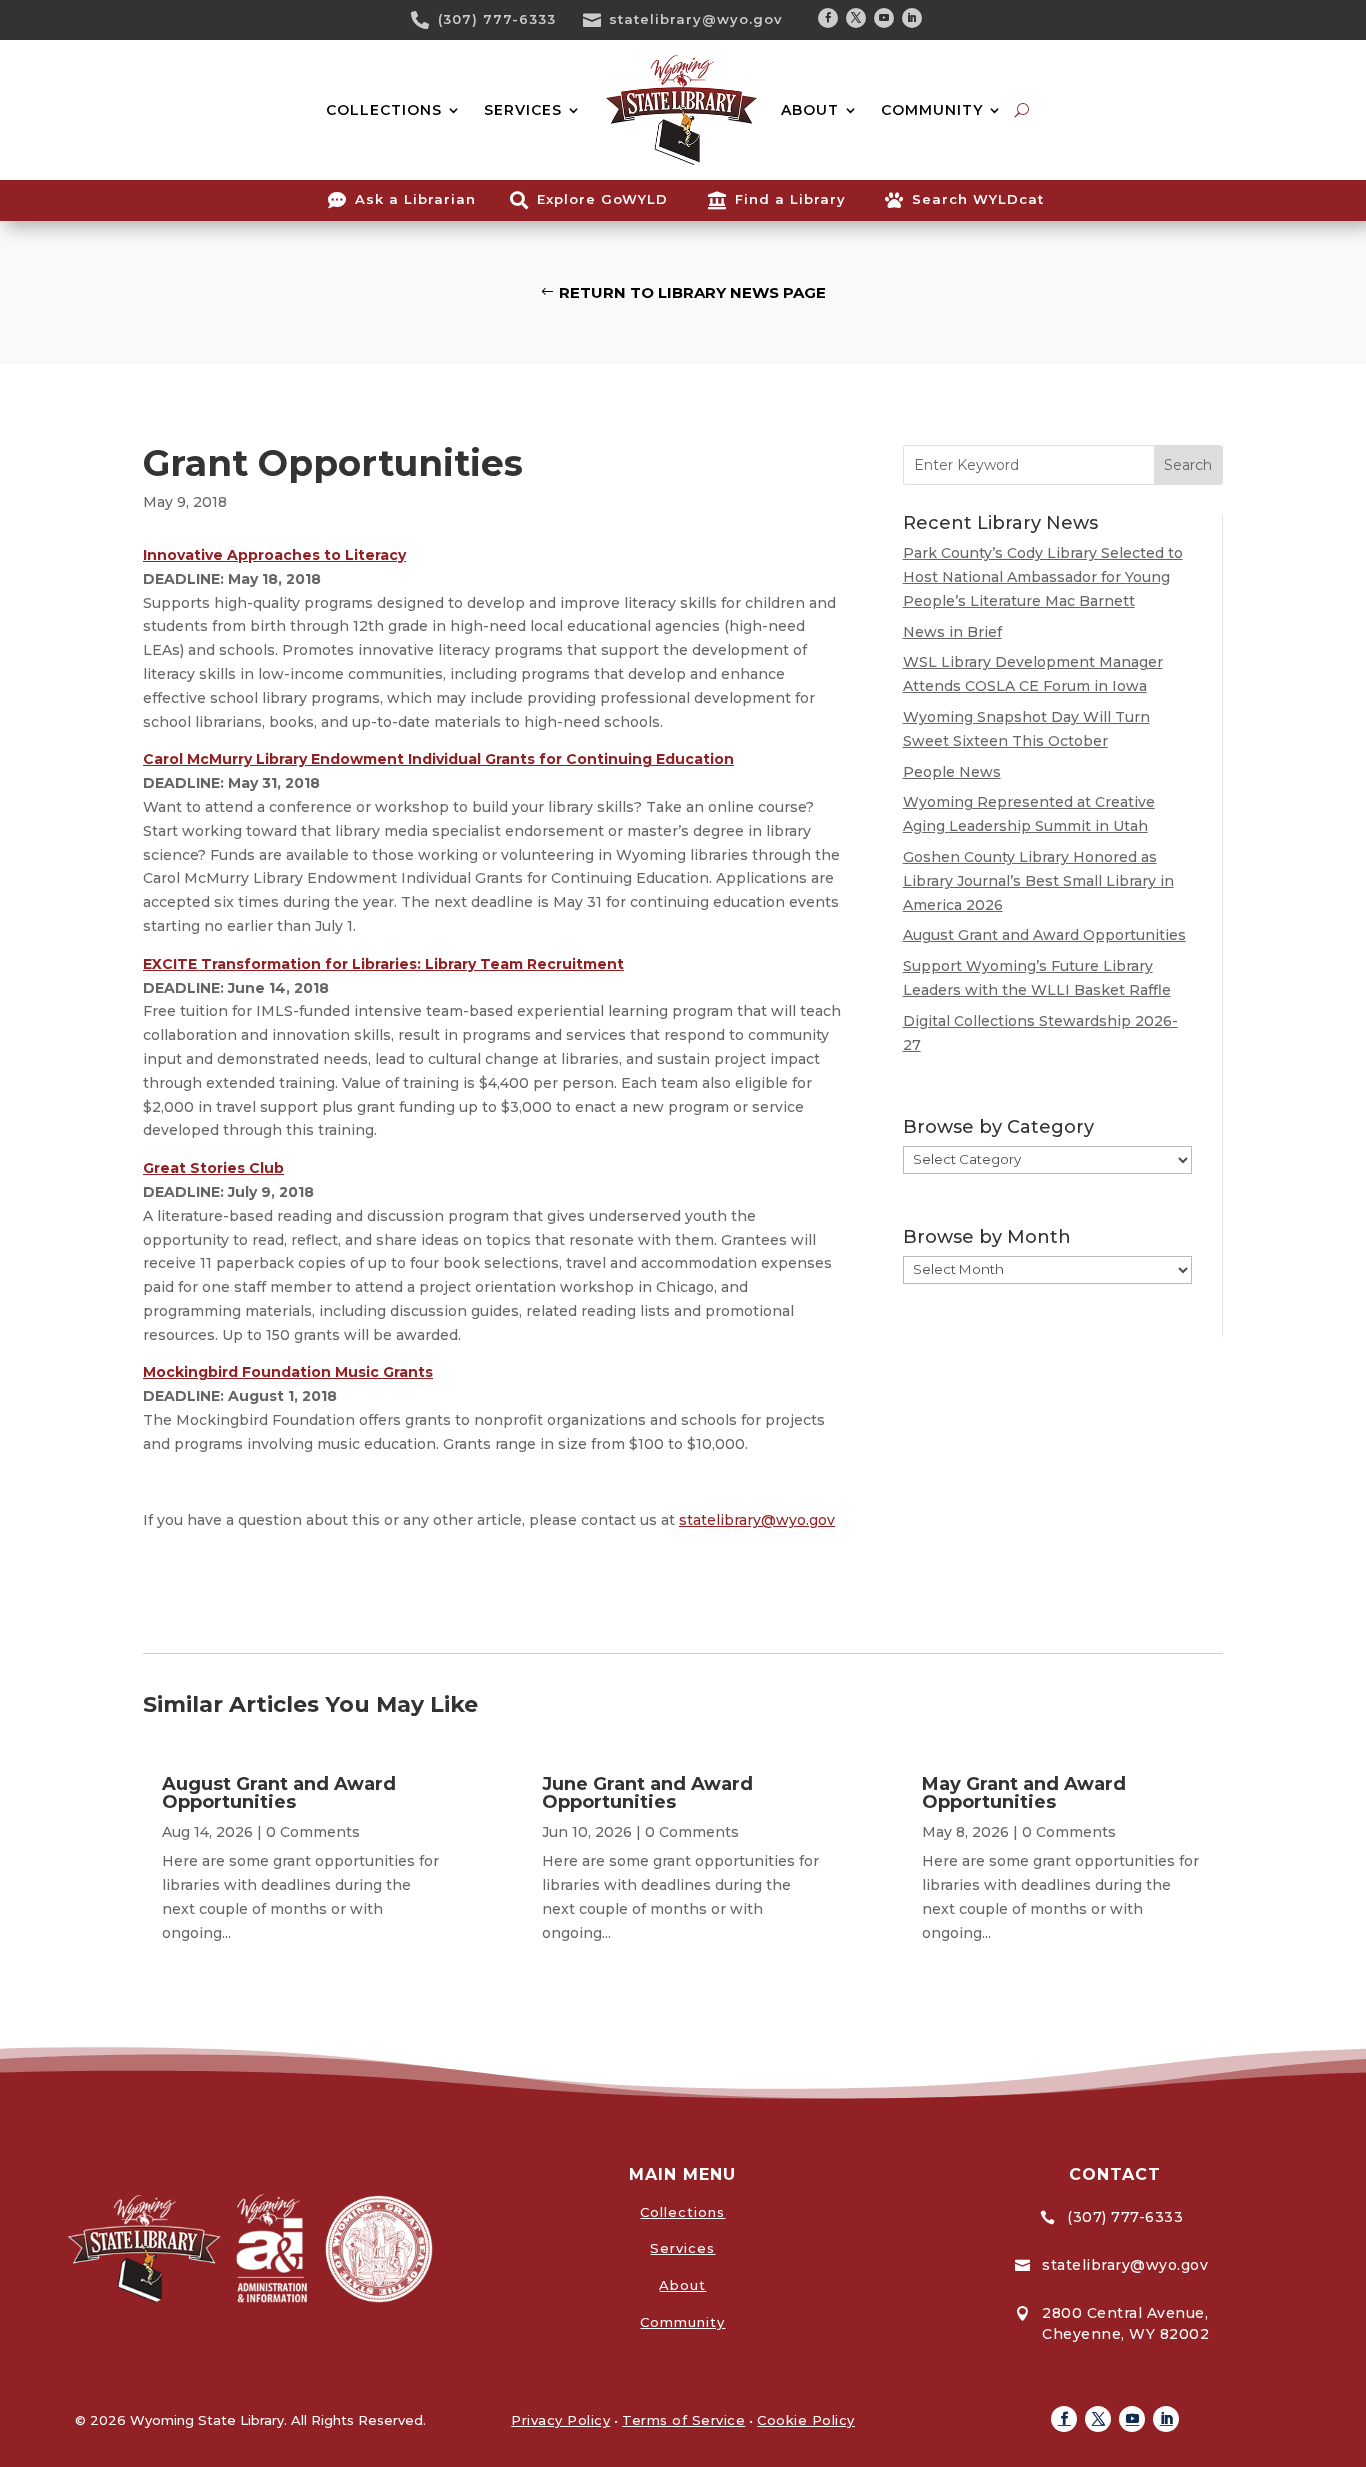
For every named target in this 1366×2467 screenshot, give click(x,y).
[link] (427, 20)
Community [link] (682, 2322)
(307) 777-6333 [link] (497, 19)
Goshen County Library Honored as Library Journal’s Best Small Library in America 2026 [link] (1038, 881)
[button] (828, 18)
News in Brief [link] (952, 632)
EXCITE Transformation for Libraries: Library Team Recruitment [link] (383, 964)
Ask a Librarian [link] (415, 199)
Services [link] (682, 2248)
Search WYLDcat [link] (978, 199)
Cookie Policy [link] (806, 2420)
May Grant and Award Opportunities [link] (1024, 1793)
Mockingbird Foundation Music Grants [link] (288, 1372)
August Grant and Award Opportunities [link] (1044, 935)
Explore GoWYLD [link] (602, 199)
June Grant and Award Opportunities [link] (647, 1793)
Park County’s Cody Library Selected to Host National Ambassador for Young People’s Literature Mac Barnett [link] (1043, 577)
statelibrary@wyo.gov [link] (696, 19)
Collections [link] (682, 2212)
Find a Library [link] (790, 199)
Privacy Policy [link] (560, 2420)
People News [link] (952, 772)
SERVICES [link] (523, 110)
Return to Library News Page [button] (692, 292)
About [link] (682, 2285)
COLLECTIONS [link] (384, 110)
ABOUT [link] (810, 110)
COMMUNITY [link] (932, 110)
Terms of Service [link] (683, 2420)
